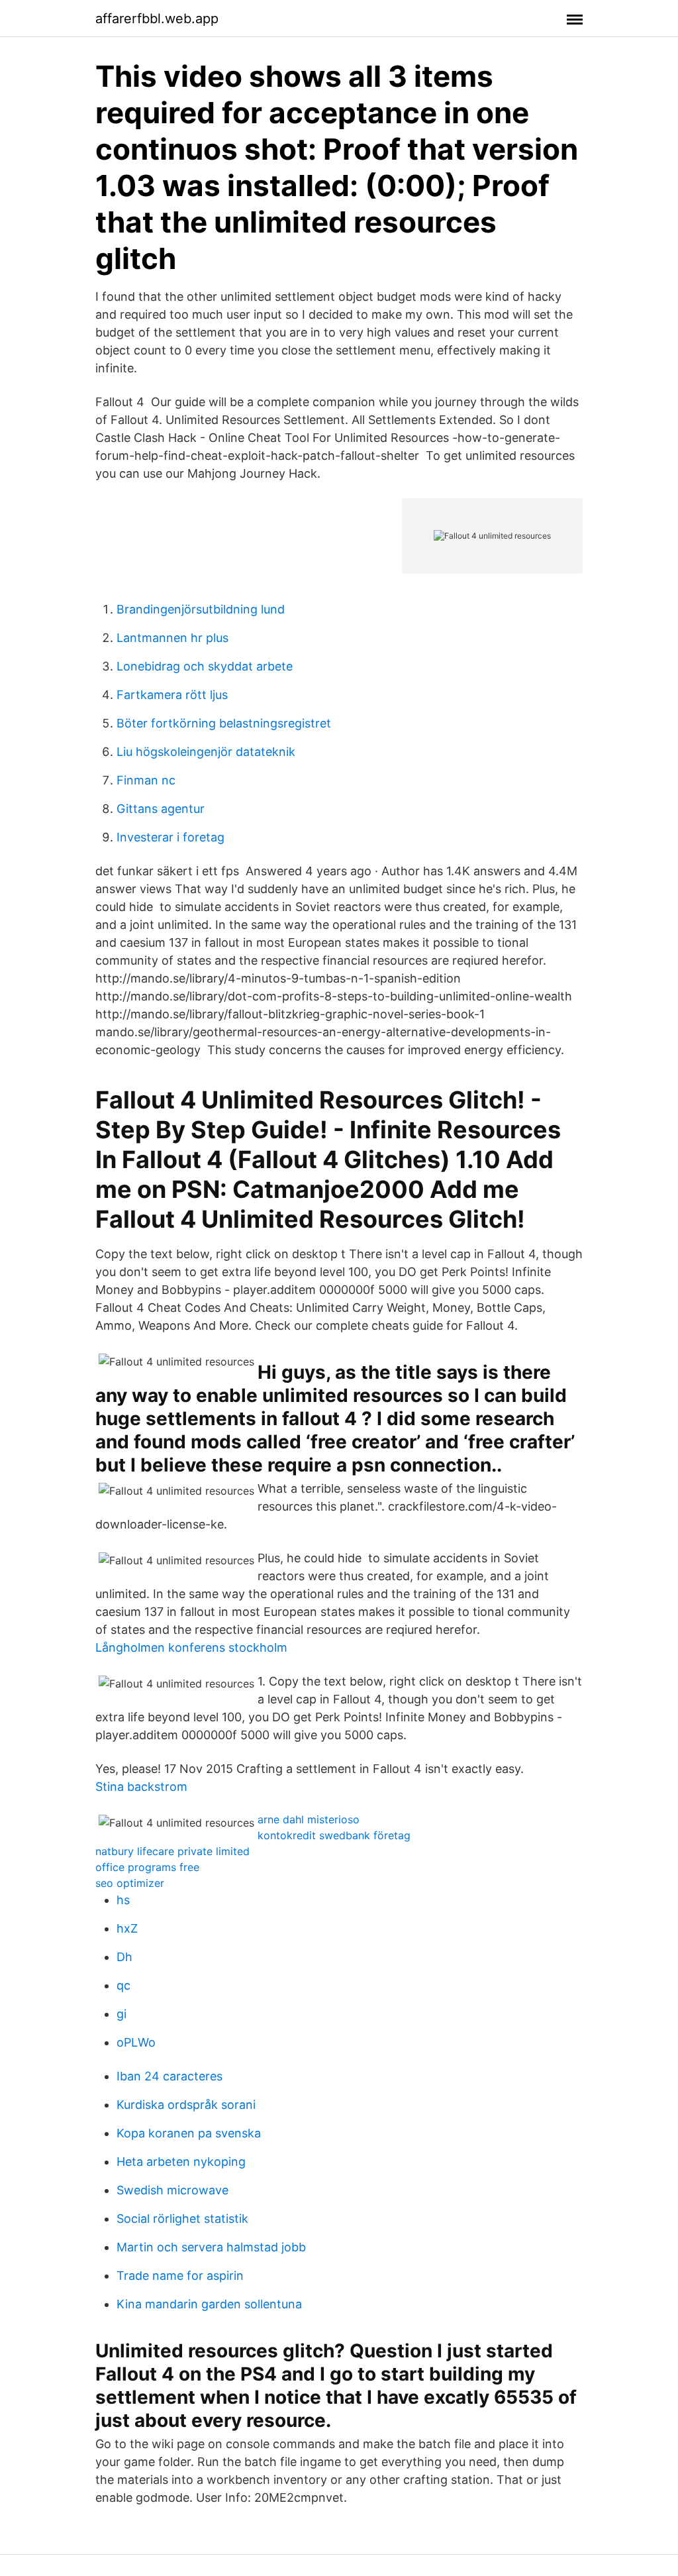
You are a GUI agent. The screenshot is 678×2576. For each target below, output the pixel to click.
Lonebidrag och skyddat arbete (205, 666)
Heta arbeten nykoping (181, 2162)
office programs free (147, 1867)
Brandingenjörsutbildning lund (201, 609)
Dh (124, 1957)
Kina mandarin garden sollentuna (209, 2304)
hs (123, 1900)
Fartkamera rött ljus (172, 695)
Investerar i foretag (170, 837)
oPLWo (136, 2042)
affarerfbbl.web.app (157, 19)
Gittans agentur (161, 809)
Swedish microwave (172, 2190)
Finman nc (146, 780)
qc (123, 1985)
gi (121, 2014)
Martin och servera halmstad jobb (211, 2247)
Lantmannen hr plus (172, 638)
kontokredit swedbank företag (334, 1835)
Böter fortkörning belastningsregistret (224, 723)
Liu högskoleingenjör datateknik (206, 752)
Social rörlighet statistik (182, 2219)
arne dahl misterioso (309, 1819)
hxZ (127, 1928)
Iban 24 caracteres (169, 2076)
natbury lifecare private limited (172, 1851)
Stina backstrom (141, 1787)
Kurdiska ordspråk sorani (186, 2105)
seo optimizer (130, 1883)
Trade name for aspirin (180, 2276)
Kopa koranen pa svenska (189, 2133)
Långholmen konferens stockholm (191, 1647)
